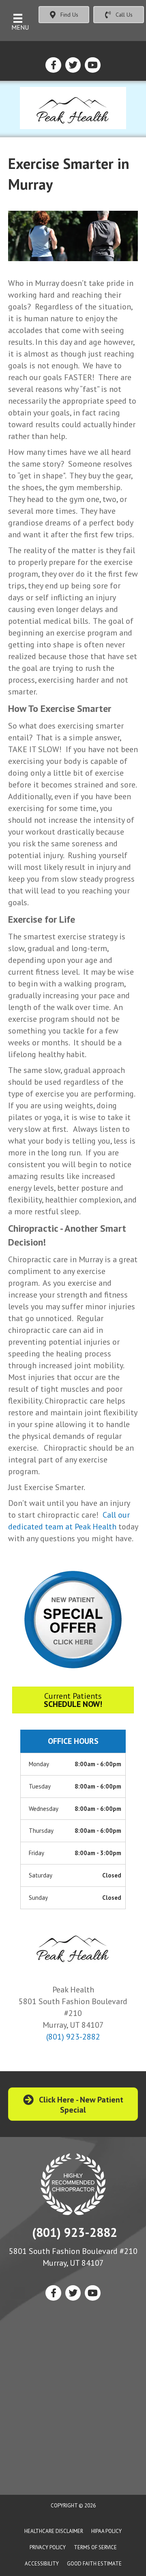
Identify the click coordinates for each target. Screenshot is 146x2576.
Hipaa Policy (106, 2531)
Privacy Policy (48, 2547)
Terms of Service (95, 2547)
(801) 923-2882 (73, 2037)
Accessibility (42, 2564)
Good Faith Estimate (94, 2564)
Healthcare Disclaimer (54, 2531)
